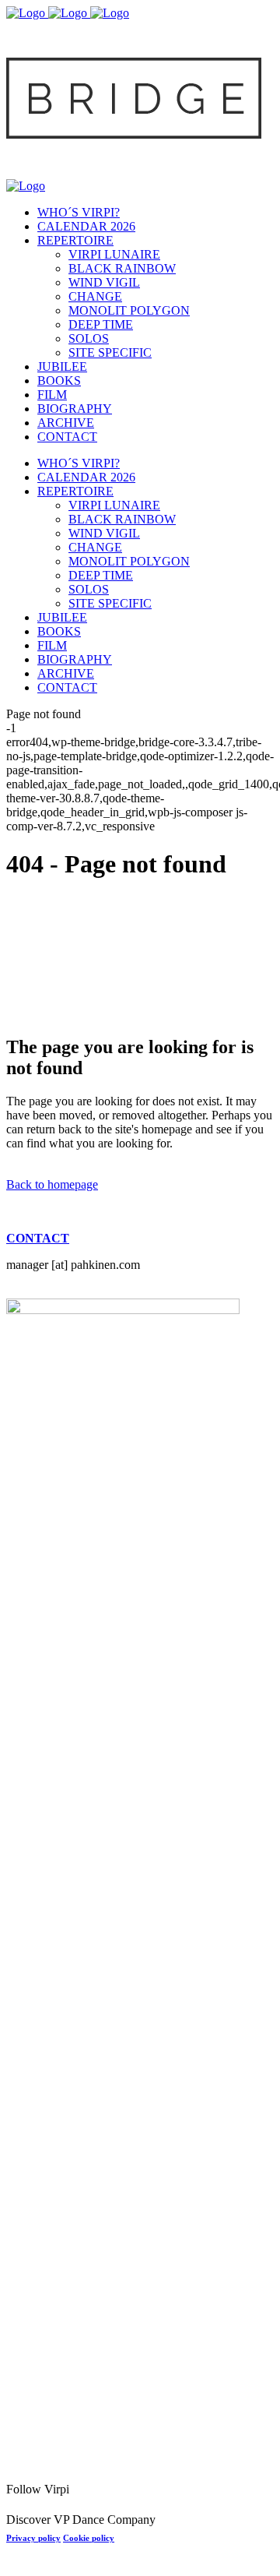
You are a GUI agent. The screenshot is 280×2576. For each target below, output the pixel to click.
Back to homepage (52, 1184)
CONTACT (38, 1238)
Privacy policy (33, 2538)
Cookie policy (89, 2538)
